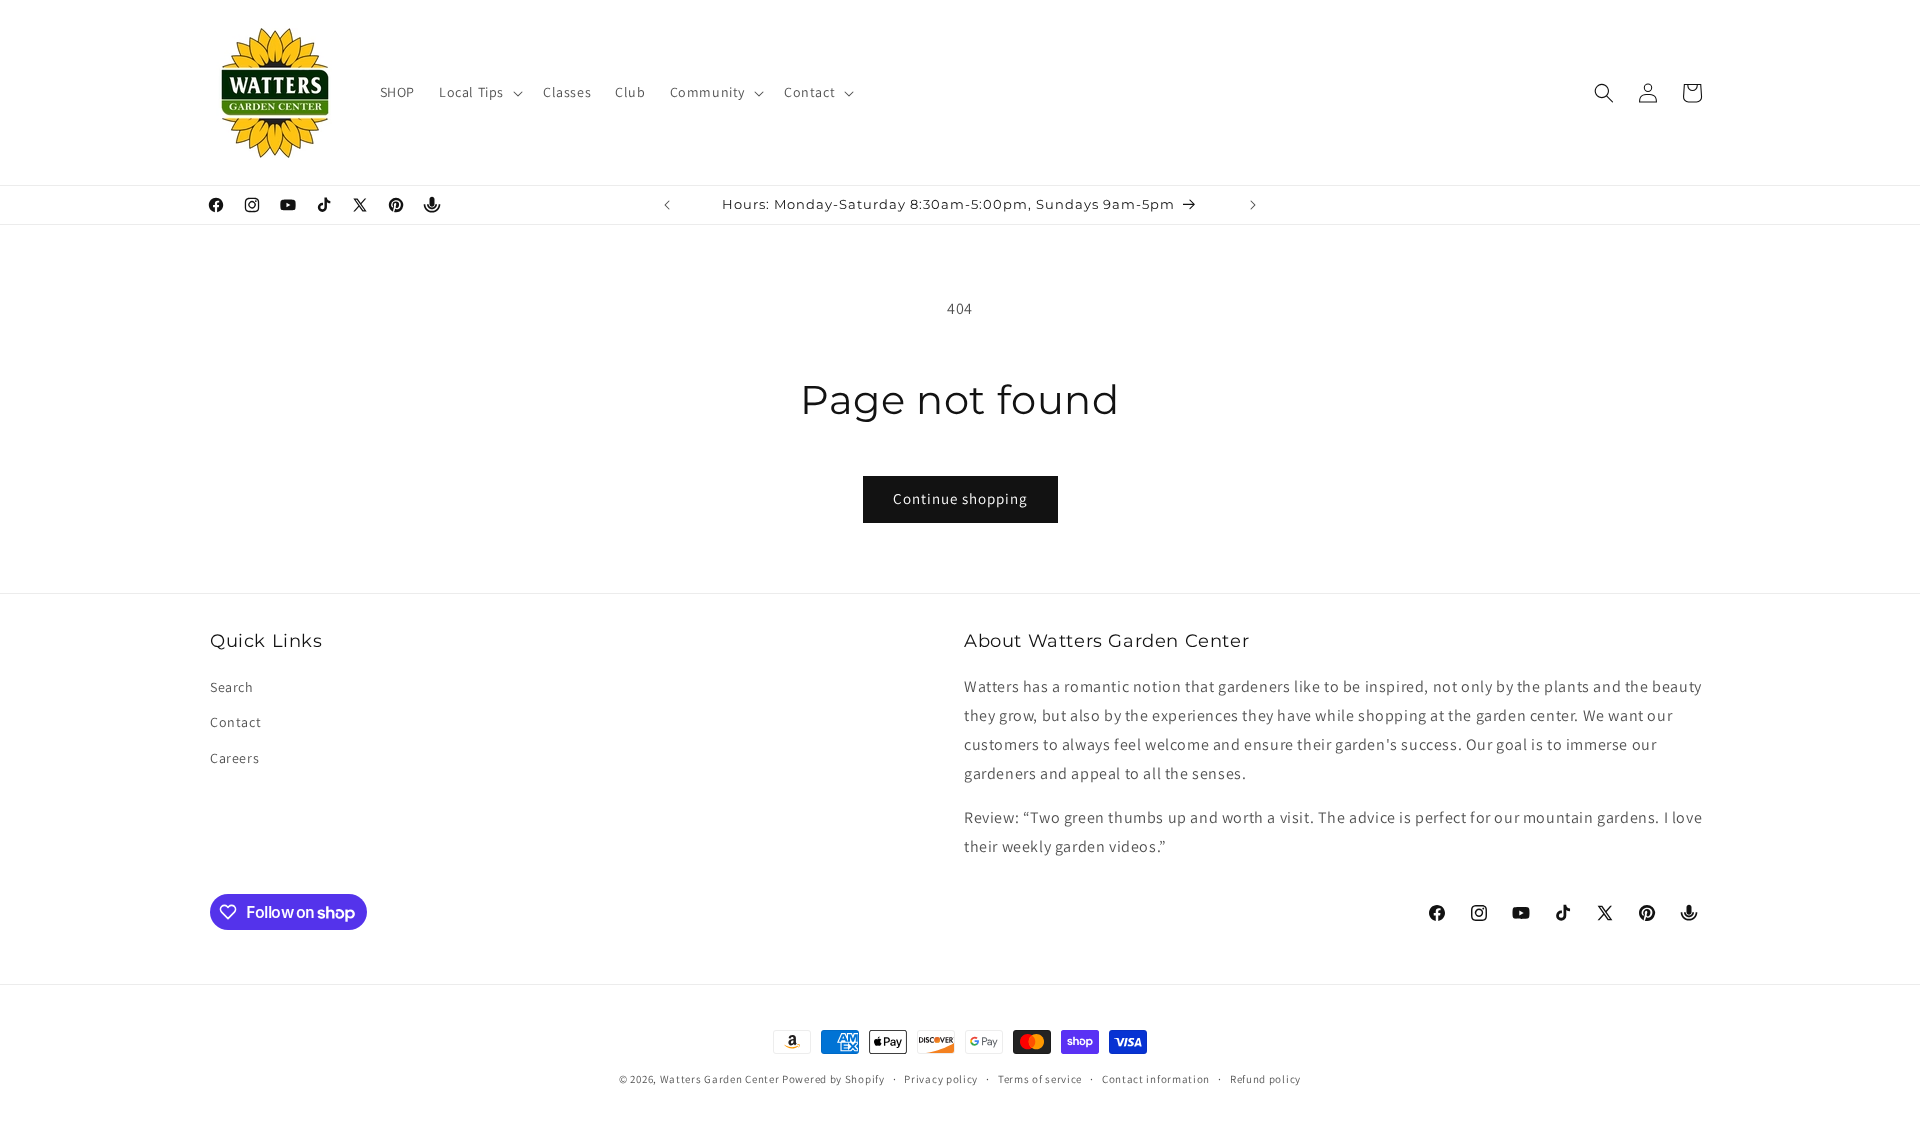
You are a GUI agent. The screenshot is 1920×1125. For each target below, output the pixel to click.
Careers (234, 758)
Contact (235, 722)
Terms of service (1040, 1079)
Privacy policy (941, 1079)
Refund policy (1265, 1079)
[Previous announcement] (667, 205)
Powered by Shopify (833, 1079)
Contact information (1156, 1079)
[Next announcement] (1253, 205)
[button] (479, 92)
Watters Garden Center (720, 1079)
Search (232, 687)
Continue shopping (960, 498)
